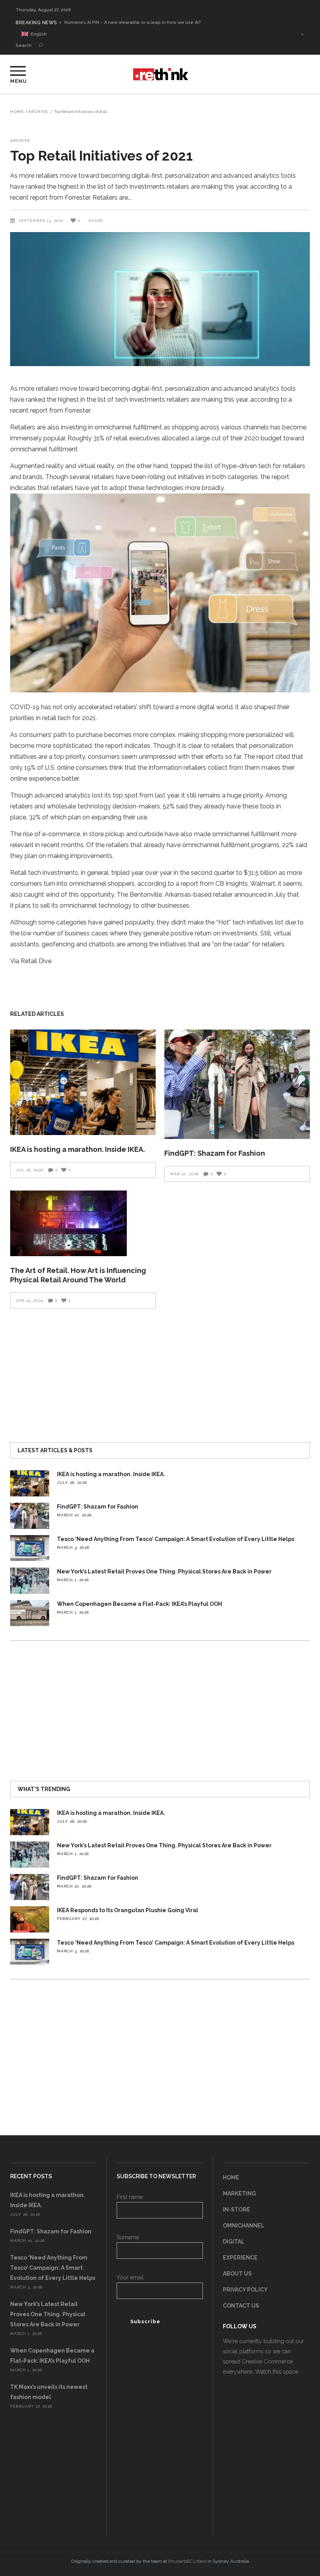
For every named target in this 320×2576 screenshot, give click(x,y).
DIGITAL (234, 2242)
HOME (231, 2177)
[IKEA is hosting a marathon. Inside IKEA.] (83, 1082)
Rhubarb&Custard (187, 2561)
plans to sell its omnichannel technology (73, 905)
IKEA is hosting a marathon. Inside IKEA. (77, 1149)
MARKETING (239, 2193)
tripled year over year (142, 873)
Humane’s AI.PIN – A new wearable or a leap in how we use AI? (133, 22)
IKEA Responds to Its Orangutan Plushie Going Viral (128, 1910)
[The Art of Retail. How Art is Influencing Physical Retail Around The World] (83, 1223)
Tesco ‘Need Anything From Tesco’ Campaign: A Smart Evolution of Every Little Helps (176, 1539)
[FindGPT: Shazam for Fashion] (237, 1084)
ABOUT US (237, 2274)
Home (17, 112)
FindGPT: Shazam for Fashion (215, 1153)
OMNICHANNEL (244, 2226)
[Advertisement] (160, 1372)
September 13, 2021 (42, 221)
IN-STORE (236, 2210)
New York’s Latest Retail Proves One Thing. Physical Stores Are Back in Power (164, 1571)
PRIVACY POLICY (245, 2290)
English (38, 34)
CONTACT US (241, 2306)
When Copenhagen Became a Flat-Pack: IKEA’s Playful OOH (140, 1604)
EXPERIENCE (240, 2258)
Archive (38, 112)
